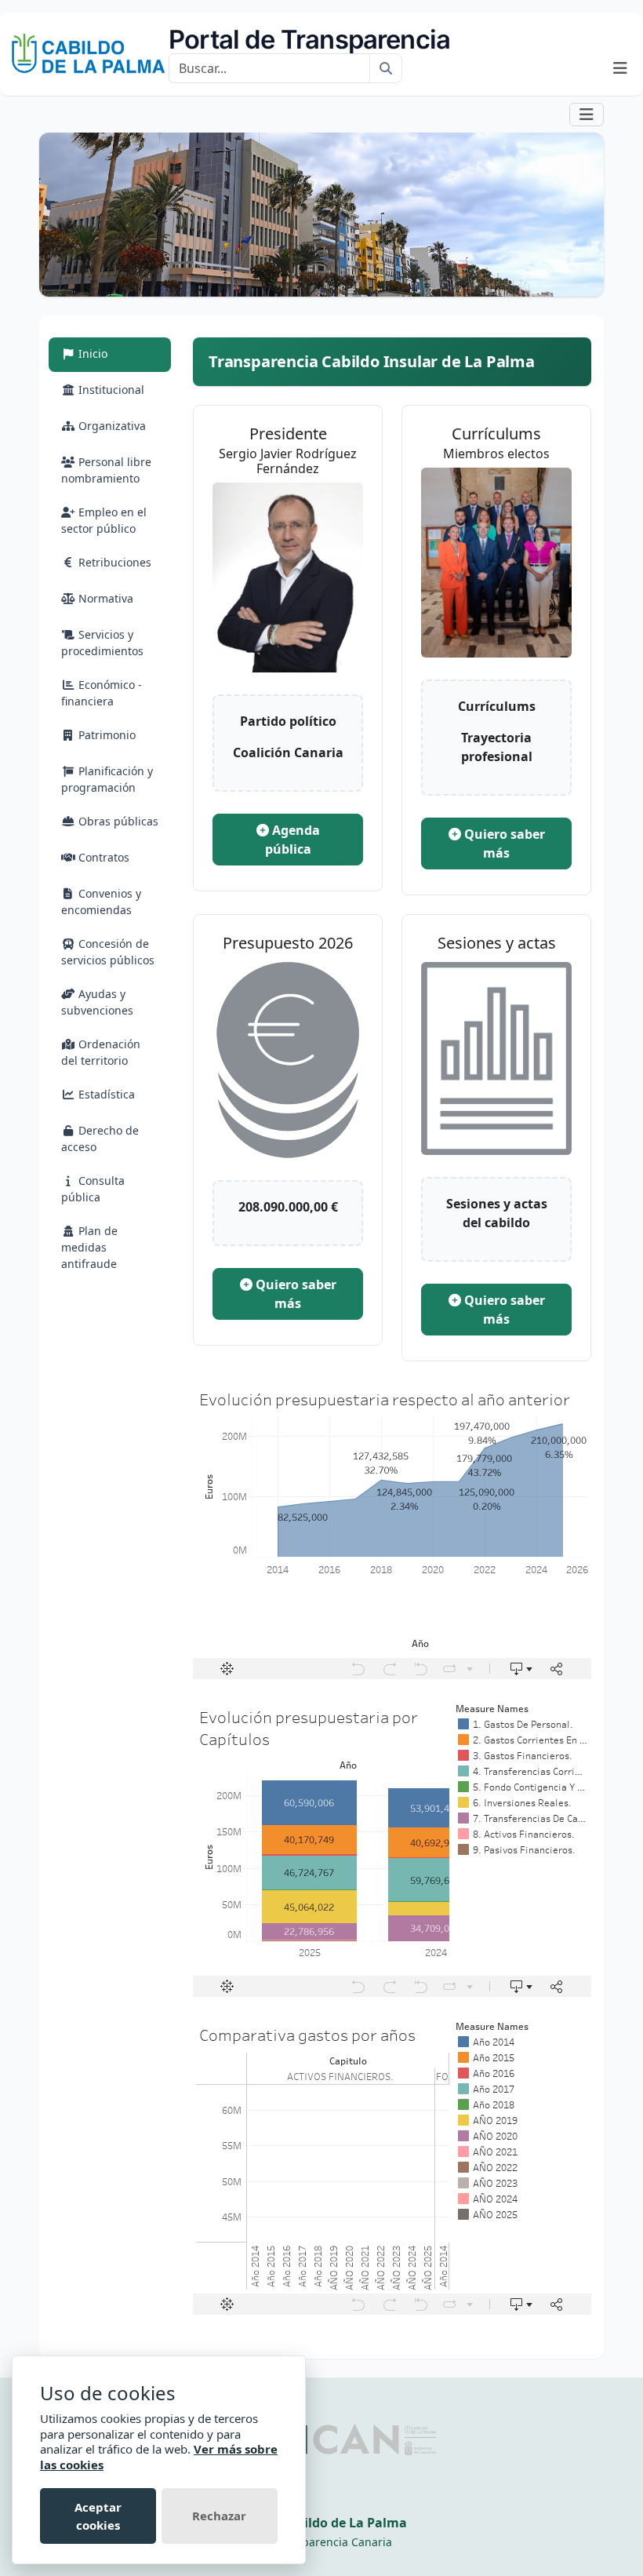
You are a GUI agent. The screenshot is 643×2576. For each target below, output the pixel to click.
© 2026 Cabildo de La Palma (321, 2523)
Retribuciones (113, 562)
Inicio (110, 353)
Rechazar (219, 2516)
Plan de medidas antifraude (89, 1247)
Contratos (102, 857)
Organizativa (111, 426)
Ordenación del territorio (101, 1052)
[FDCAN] (358, 2439)
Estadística (105, 1094)
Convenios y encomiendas (101, 902)
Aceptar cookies (98, 2516)
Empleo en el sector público (104, 520)
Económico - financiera (102, 693)
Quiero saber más (503, 843)
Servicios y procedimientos (102, 643)
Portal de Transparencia (309, 39)
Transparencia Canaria (332, 2542)
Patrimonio (105, 735)
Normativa (104, 598)
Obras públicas (117, 821)
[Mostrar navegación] (620, 68)
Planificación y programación (107, 779)
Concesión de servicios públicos (108, 952)
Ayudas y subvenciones (97, 1002)
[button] (587, 114)
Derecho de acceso (100, 1139)
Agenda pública (292, 840)
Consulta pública (93, 1189)
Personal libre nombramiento (106, 470)
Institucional (110, 390)
